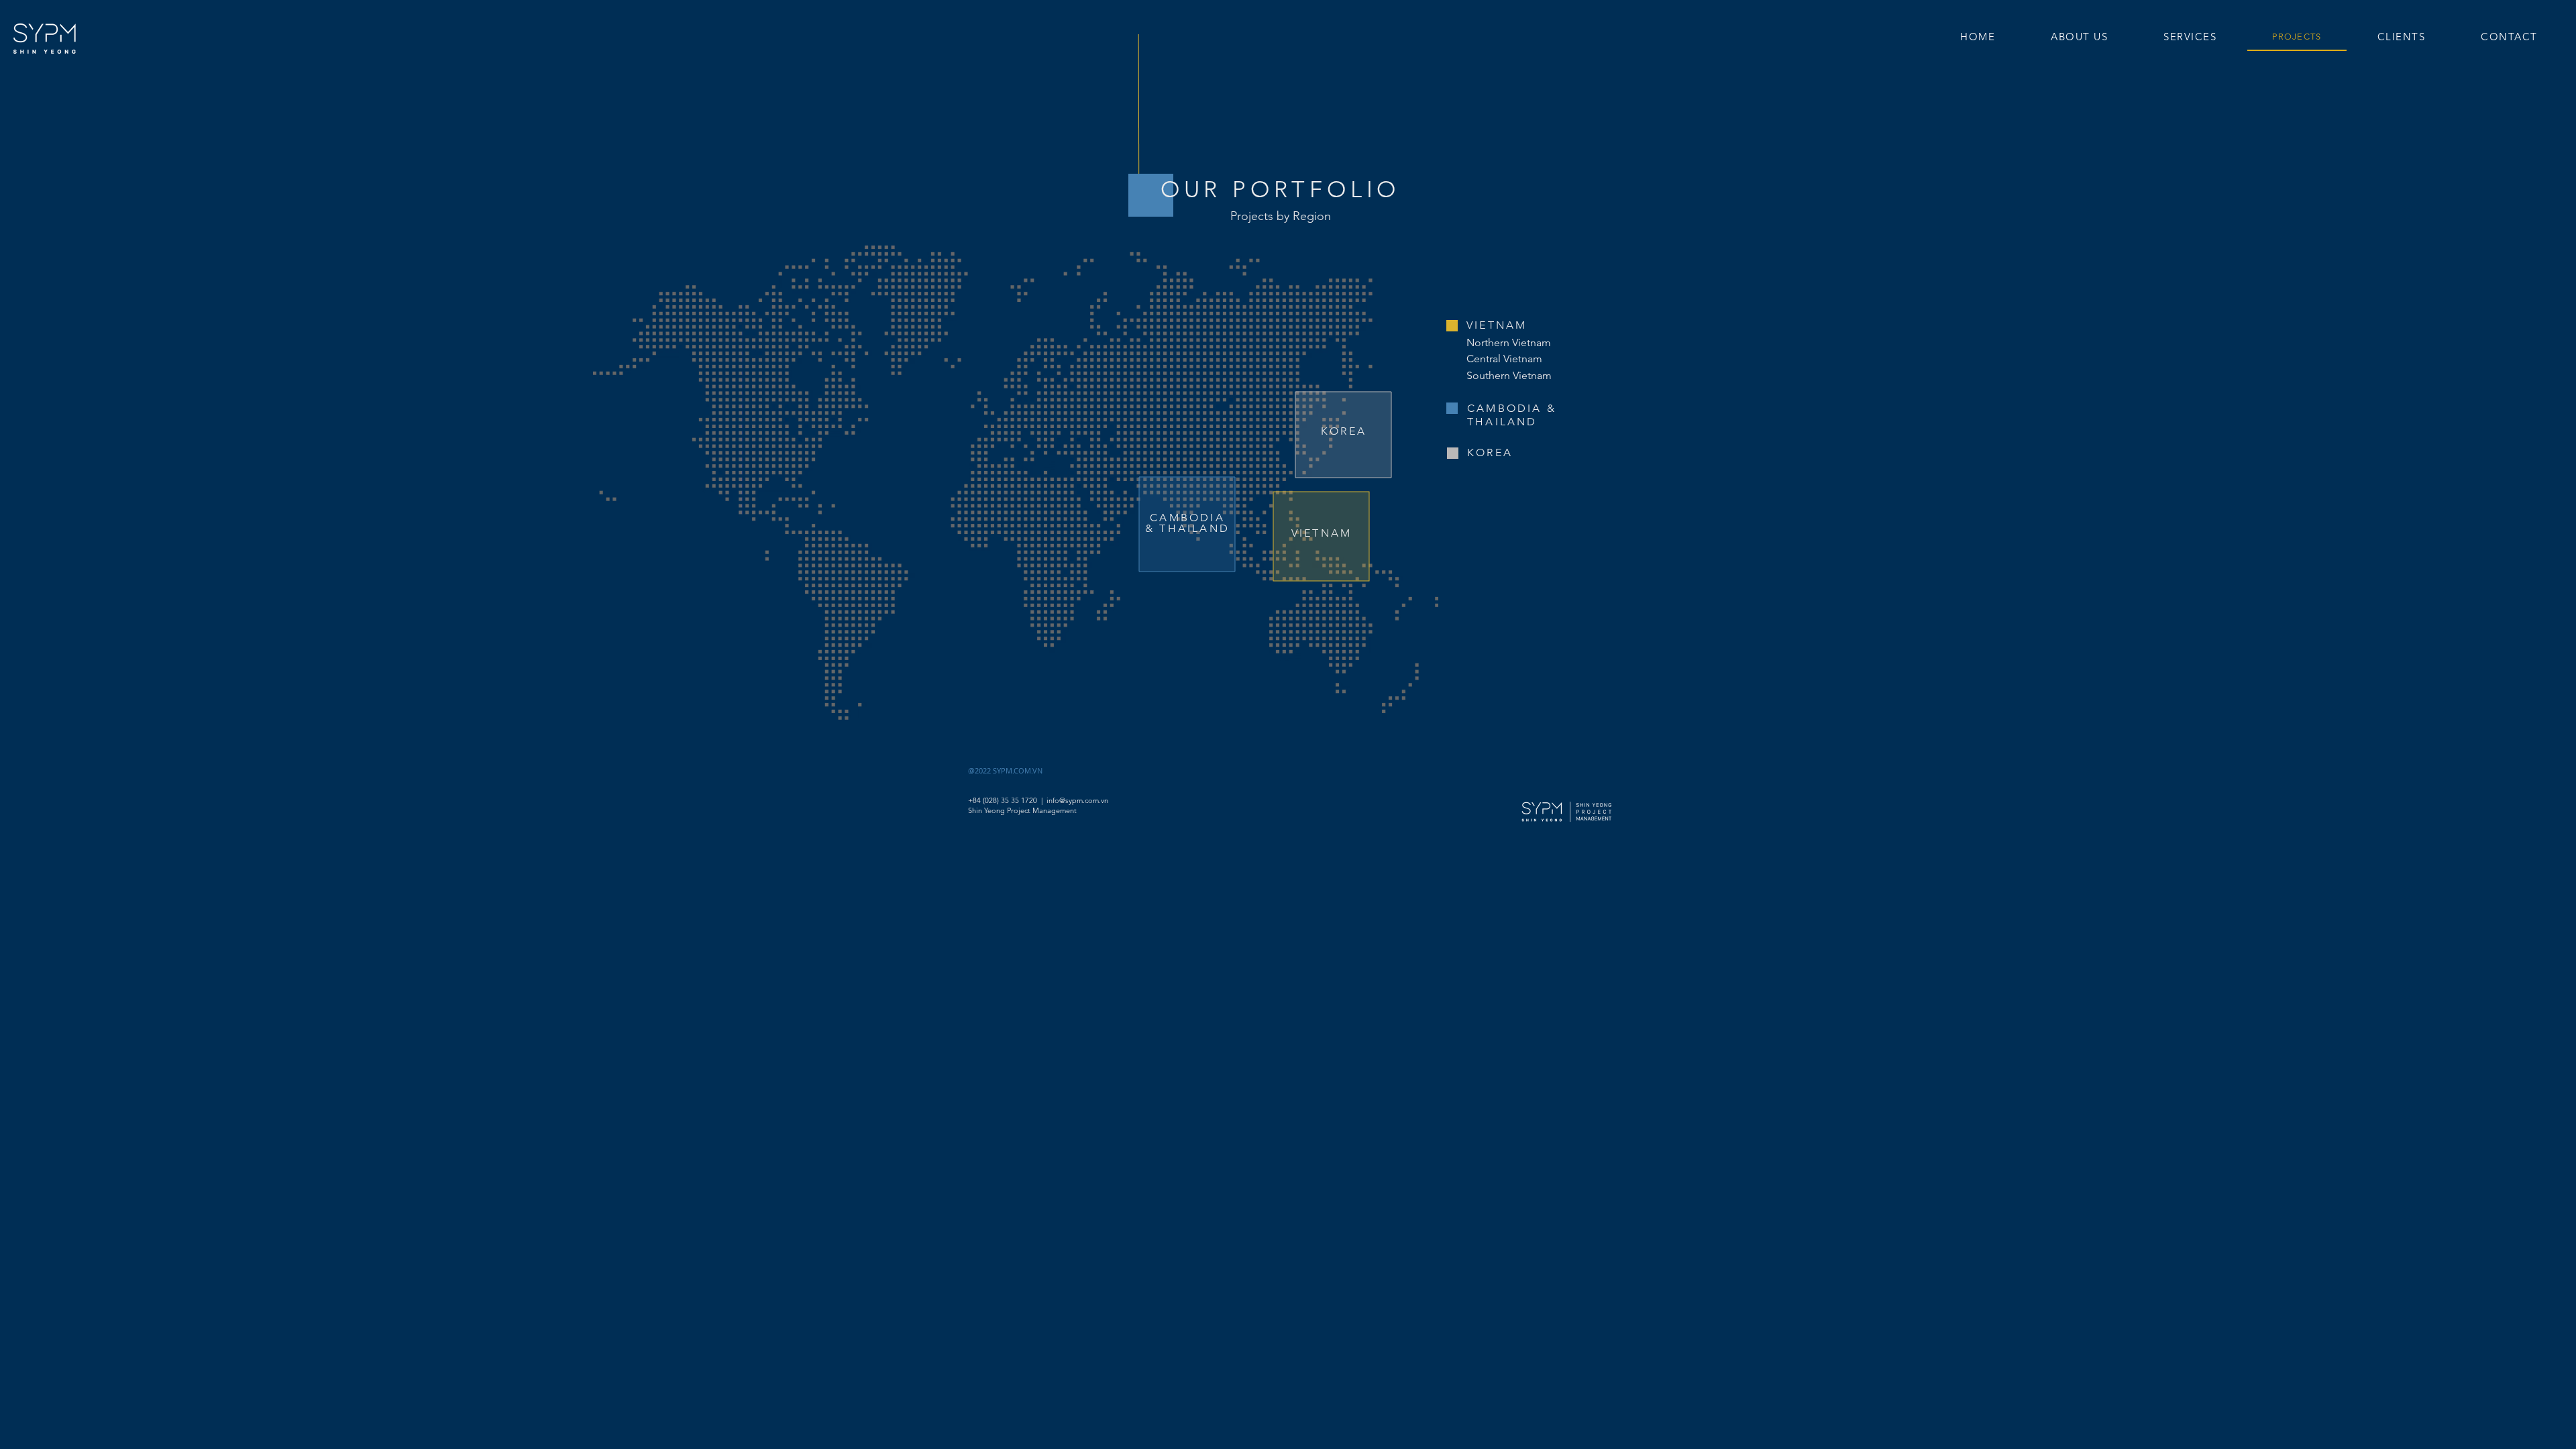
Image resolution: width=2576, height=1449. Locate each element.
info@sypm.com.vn (1077, 800)
